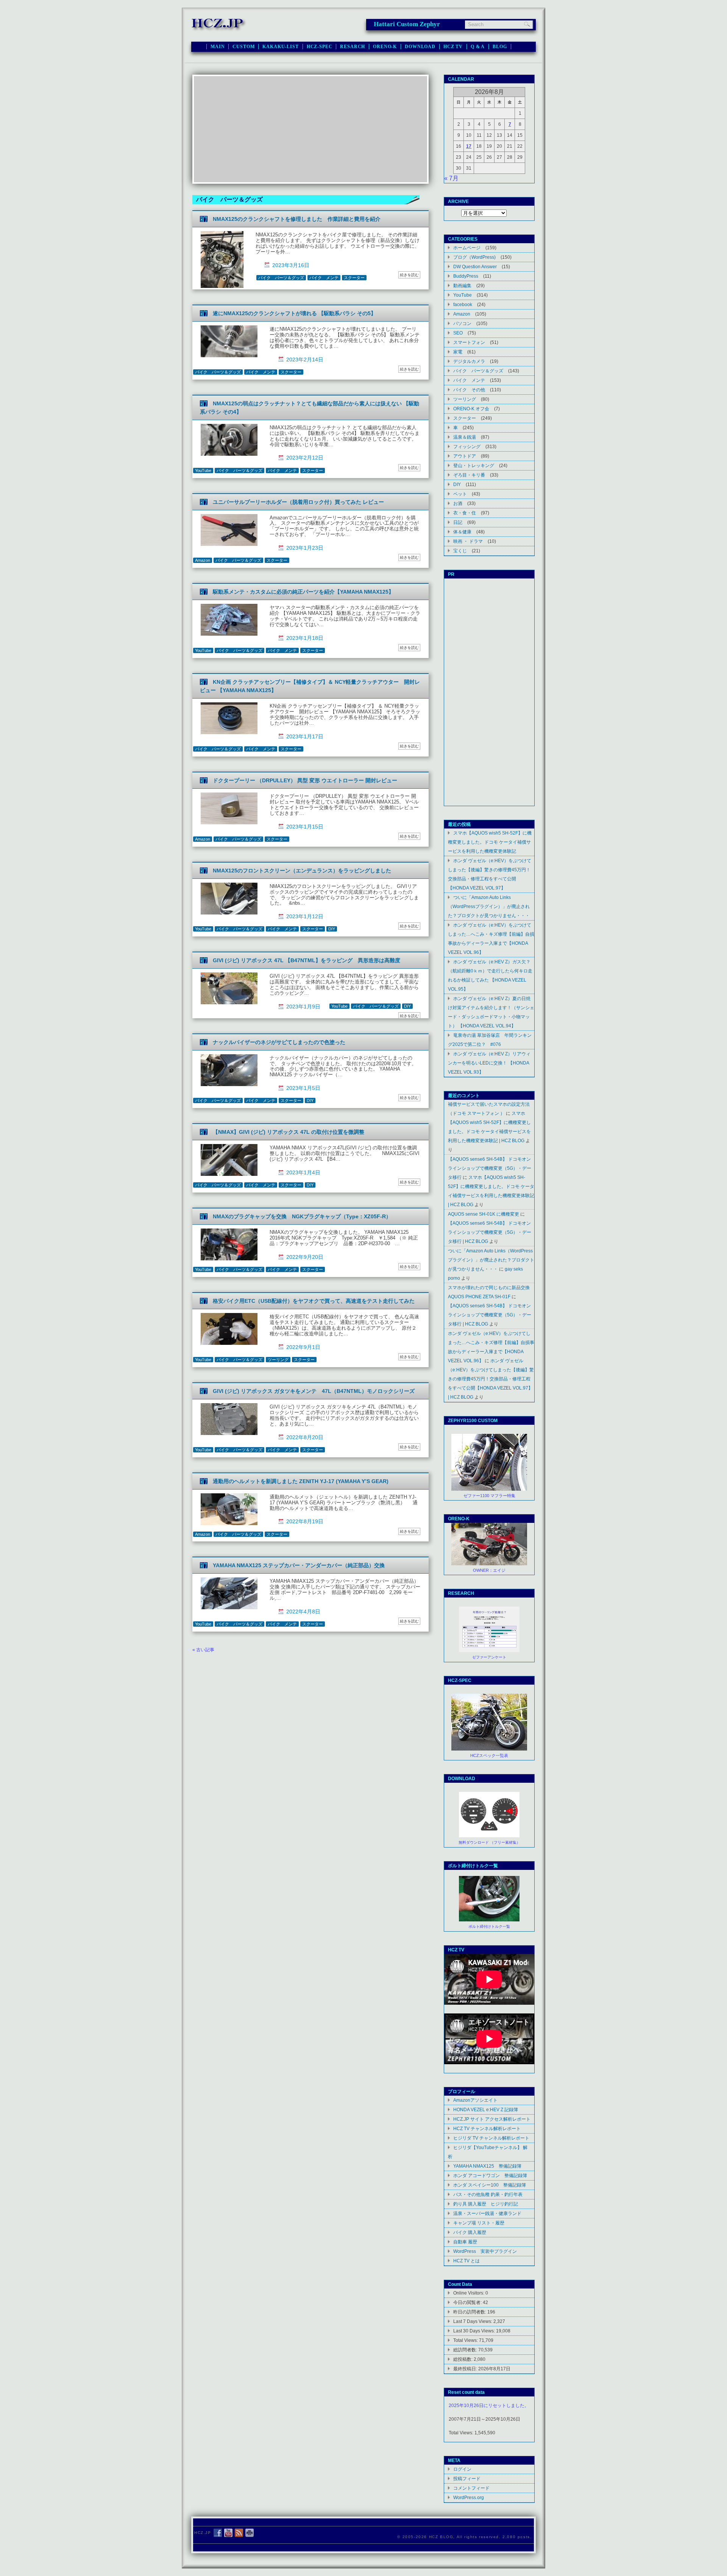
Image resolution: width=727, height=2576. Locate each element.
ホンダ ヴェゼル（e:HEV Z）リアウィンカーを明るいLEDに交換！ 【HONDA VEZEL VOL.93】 (489, 1063)
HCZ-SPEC (320, 47)
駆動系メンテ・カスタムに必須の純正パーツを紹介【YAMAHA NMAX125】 (303, 592)
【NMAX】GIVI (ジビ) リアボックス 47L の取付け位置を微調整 (289, 1132)
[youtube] (228, 2533)
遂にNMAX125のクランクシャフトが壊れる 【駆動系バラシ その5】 (294, 313)
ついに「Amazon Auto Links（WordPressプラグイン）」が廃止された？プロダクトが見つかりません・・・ (489, 906)
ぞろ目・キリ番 (469, 475)
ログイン (462, 2469)
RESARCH (353, 47)
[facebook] (218, 2533)
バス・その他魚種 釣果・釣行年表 (488, 2194)
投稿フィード (467, 2478)
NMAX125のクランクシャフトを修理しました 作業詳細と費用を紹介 (297, 219)
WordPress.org (469, 2497)
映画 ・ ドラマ (468, 541)
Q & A (478, 47)
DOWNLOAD (420, 47)
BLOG (500, 47)
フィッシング (467, 446)
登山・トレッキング (474, 465)
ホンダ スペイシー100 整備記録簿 (490, 2185)
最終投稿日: (466, 2369)
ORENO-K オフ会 (471, 409)
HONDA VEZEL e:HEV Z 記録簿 (486, 2109)
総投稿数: (463, 2359)
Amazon (203, 560)
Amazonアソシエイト (475, 2100)
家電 (458, 352)
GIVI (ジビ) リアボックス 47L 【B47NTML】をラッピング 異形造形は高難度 (307, 960)
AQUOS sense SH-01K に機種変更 (484, 1214)
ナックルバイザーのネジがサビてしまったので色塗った (279, 1042)
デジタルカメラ (469, 361)
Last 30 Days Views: (475, 2331)
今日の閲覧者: (468, 2302)
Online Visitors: (469, 2293)
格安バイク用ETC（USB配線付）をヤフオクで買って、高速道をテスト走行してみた (314, 1301)
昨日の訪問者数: (470, 2312)
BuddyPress (466, 276)
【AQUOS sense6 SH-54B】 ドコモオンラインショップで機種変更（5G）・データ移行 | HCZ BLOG (490, 1232)
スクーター (354, 278)
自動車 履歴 (465, 2242)
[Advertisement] (310, 129)
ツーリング (278, 1360)
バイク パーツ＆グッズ (281, 278)
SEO (458, 333)
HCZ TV (453, 47)
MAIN (218, 47)
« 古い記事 (203, 1650)
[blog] (239, 2533)
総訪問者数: (466, 2350)
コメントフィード (471, 2488)
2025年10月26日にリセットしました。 (489, 2406)
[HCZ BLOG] (219, 30)
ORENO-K (385, 47)
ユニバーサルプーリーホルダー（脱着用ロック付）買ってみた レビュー (298, 502)
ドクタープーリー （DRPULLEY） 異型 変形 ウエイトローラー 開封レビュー (305, 780)
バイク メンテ (324, 278)
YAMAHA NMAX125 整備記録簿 (487, 2166)
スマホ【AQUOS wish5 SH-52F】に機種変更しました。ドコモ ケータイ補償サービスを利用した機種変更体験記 (490, 842)
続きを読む (409, 275)
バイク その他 (469, 390)
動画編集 (462, 285)
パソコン (462, 323)
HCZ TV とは (466, 2261)
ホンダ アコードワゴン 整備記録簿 (490, 2175)
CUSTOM (243, 47)
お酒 (458, 503)
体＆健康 (462, 532)
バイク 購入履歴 (470, 2232)
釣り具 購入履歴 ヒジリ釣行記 (486, 2204)
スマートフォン (469, 342)
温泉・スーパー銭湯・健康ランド (487, 2213)
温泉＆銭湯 (465, 437)
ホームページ (467, 248)
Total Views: (466, 2340)
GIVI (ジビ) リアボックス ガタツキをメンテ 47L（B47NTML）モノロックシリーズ (314, 1391)
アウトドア (465, 456)
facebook (463, 304)
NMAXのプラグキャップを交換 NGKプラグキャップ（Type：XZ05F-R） (302, 1216)
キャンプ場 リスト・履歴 (479, 2223)
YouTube (203, 470)
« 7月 (451, 178)
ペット (460, 494)
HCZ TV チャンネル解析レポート (487, 2128)
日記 (458, 522)
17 (469, 146)
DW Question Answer (475, 267)
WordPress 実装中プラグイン (485, 2251)
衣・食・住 (465, 513)
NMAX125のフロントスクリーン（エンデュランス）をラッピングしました (302, 871)
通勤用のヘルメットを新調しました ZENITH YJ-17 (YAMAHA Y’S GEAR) (301, 1481)
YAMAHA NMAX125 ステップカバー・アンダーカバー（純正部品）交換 (299, 1565)
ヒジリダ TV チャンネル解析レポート (491, 2138)
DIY (332, 929)
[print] (250, 2533)
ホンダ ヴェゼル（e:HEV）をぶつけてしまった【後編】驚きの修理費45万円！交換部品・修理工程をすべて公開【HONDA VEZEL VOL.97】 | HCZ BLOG (491, 1379)
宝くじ (460, 551)
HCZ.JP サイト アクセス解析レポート (492, 2119)
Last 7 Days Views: (473, 2321)
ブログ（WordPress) (474, 257)
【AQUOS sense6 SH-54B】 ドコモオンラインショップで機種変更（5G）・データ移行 (490, 1168)
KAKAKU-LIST (280, 47)
